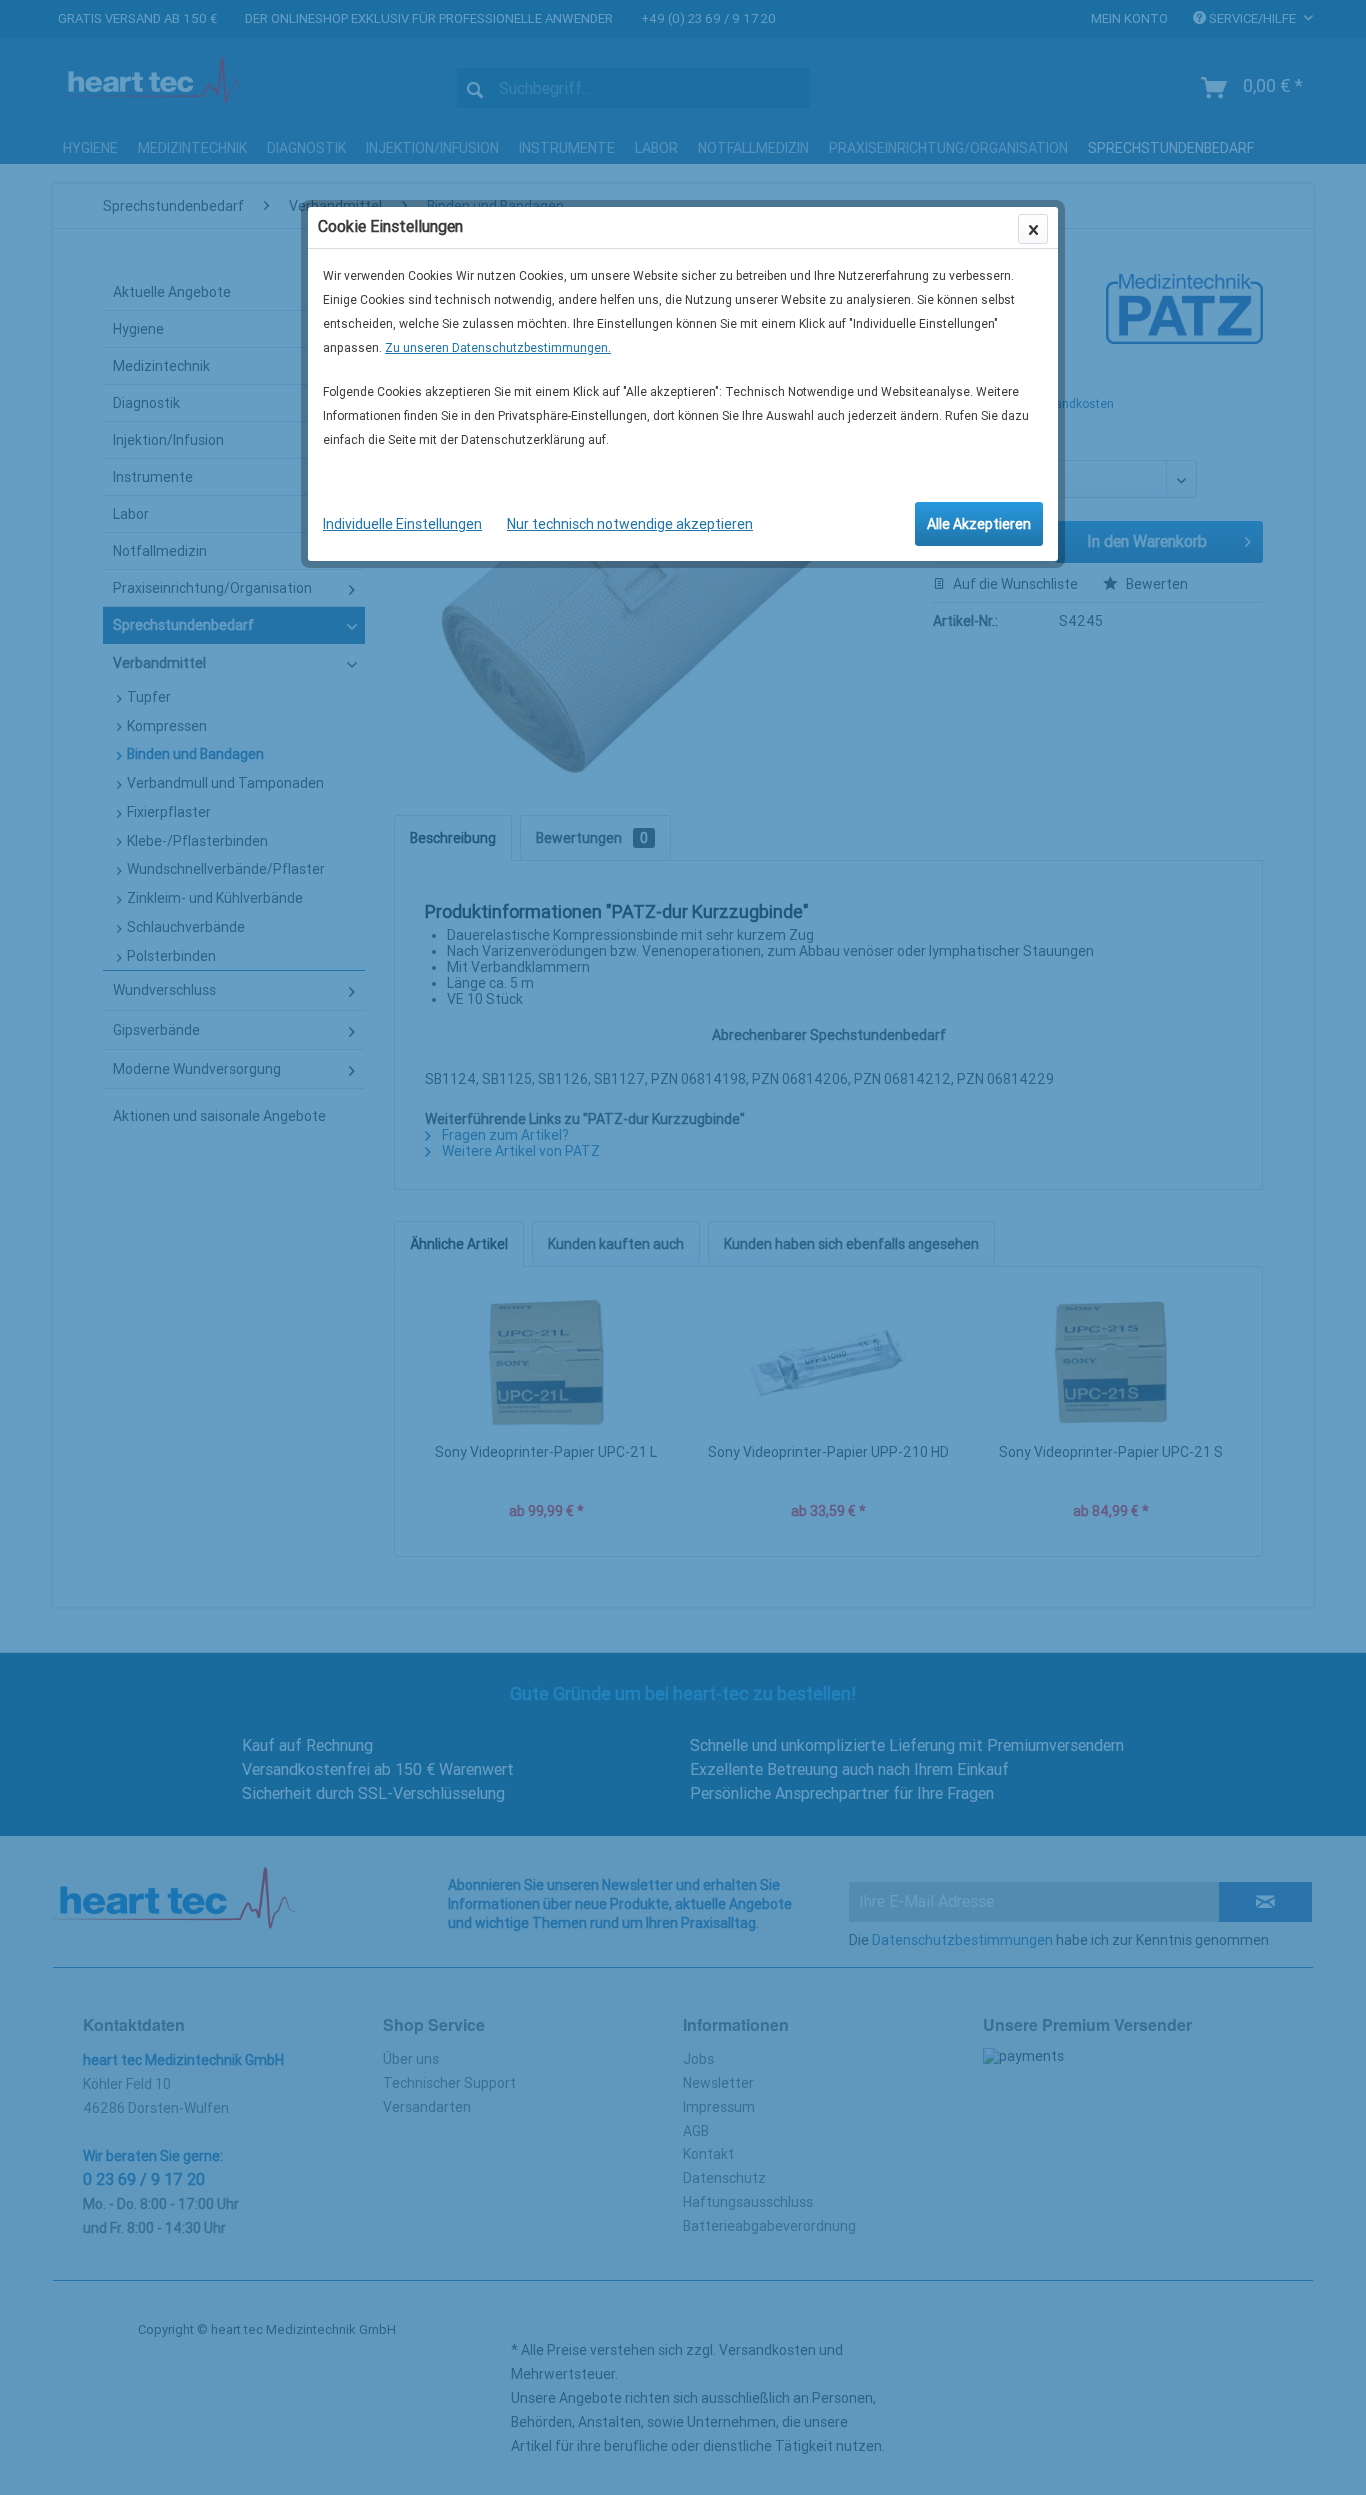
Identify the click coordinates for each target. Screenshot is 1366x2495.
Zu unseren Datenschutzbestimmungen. (498, 348)
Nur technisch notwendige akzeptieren (630, 524)
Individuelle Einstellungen (402, 524)
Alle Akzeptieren (979, 524)
